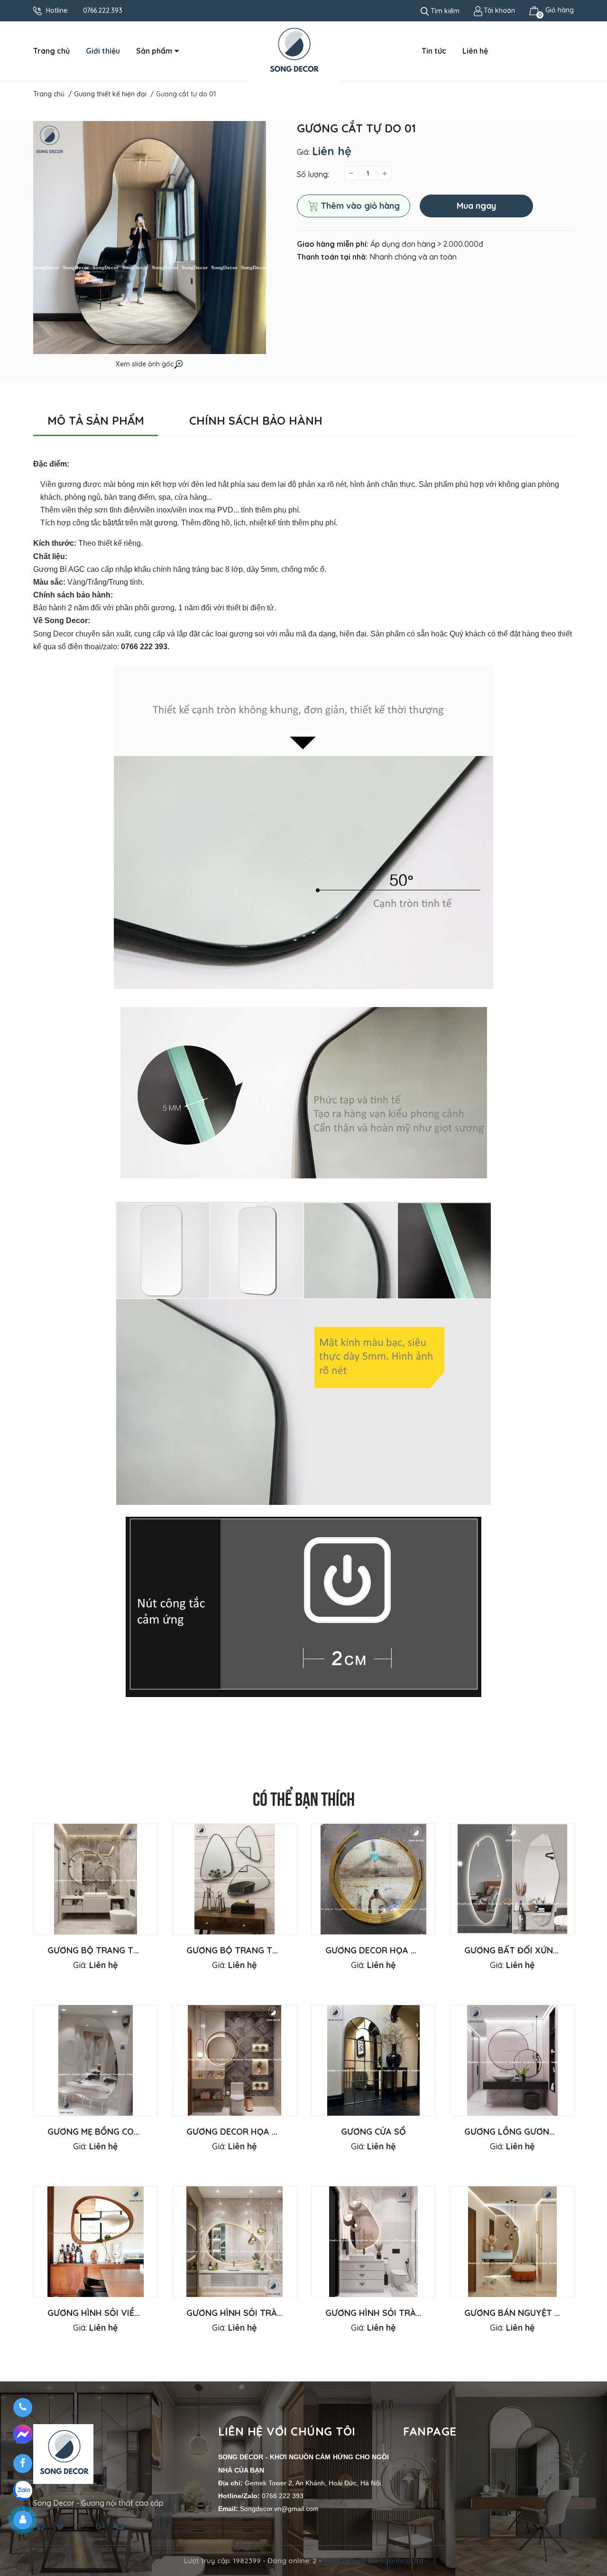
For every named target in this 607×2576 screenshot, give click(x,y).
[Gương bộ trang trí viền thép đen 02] (235, 1879)
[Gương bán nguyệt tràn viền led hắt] (512, 2242)
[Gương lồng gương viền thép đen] (512, 2060)
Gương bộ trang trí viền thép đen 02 (272, 1950)
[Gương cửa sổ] (373, 2060)
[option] (96, 1914)
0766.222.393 (103, 10)
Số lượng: (313, 174)
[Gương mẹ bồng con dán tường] (96, 2060)
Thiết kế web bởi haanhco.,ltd (373, 2561)
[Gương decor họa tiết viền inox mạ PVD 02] (235, 2060)
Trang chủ (51, 51)
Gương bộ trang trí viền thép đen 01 (133, 1950)
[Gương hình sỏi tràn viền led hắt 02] (373, 2242)
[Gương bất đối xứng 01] (512, 1879)
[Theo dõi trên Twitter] (60, 2527)
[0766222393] (23, 2436)
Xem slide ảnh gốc (145, 364)
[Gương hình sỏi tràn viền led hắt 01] (235, 2242)
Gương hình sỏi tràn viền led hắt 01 (270, 2313)
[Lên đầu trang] (590, 2531)
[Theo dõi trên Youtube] (120, 2527)
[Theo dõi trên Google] (100, 2527)
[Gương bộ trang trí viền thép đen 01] (96, 1879)
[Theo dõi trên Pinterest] (80, 2527)
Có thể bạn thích (304, 1797)
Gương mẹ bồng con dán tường (120, 2132)
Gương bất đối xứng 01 (517, 1950)
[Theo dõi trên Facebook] (40, 2527)
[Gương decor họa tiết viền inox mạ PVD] (373, 1879)
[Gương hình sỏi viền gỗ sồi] (96, 2242)
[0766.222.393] (23, 2408)
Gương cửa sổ (373, 2132)
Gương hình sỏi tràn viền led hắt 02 (410, 2313)
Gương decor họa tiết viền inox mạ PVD (417, 1950)
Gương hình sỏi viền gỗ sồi (110, 2313)
